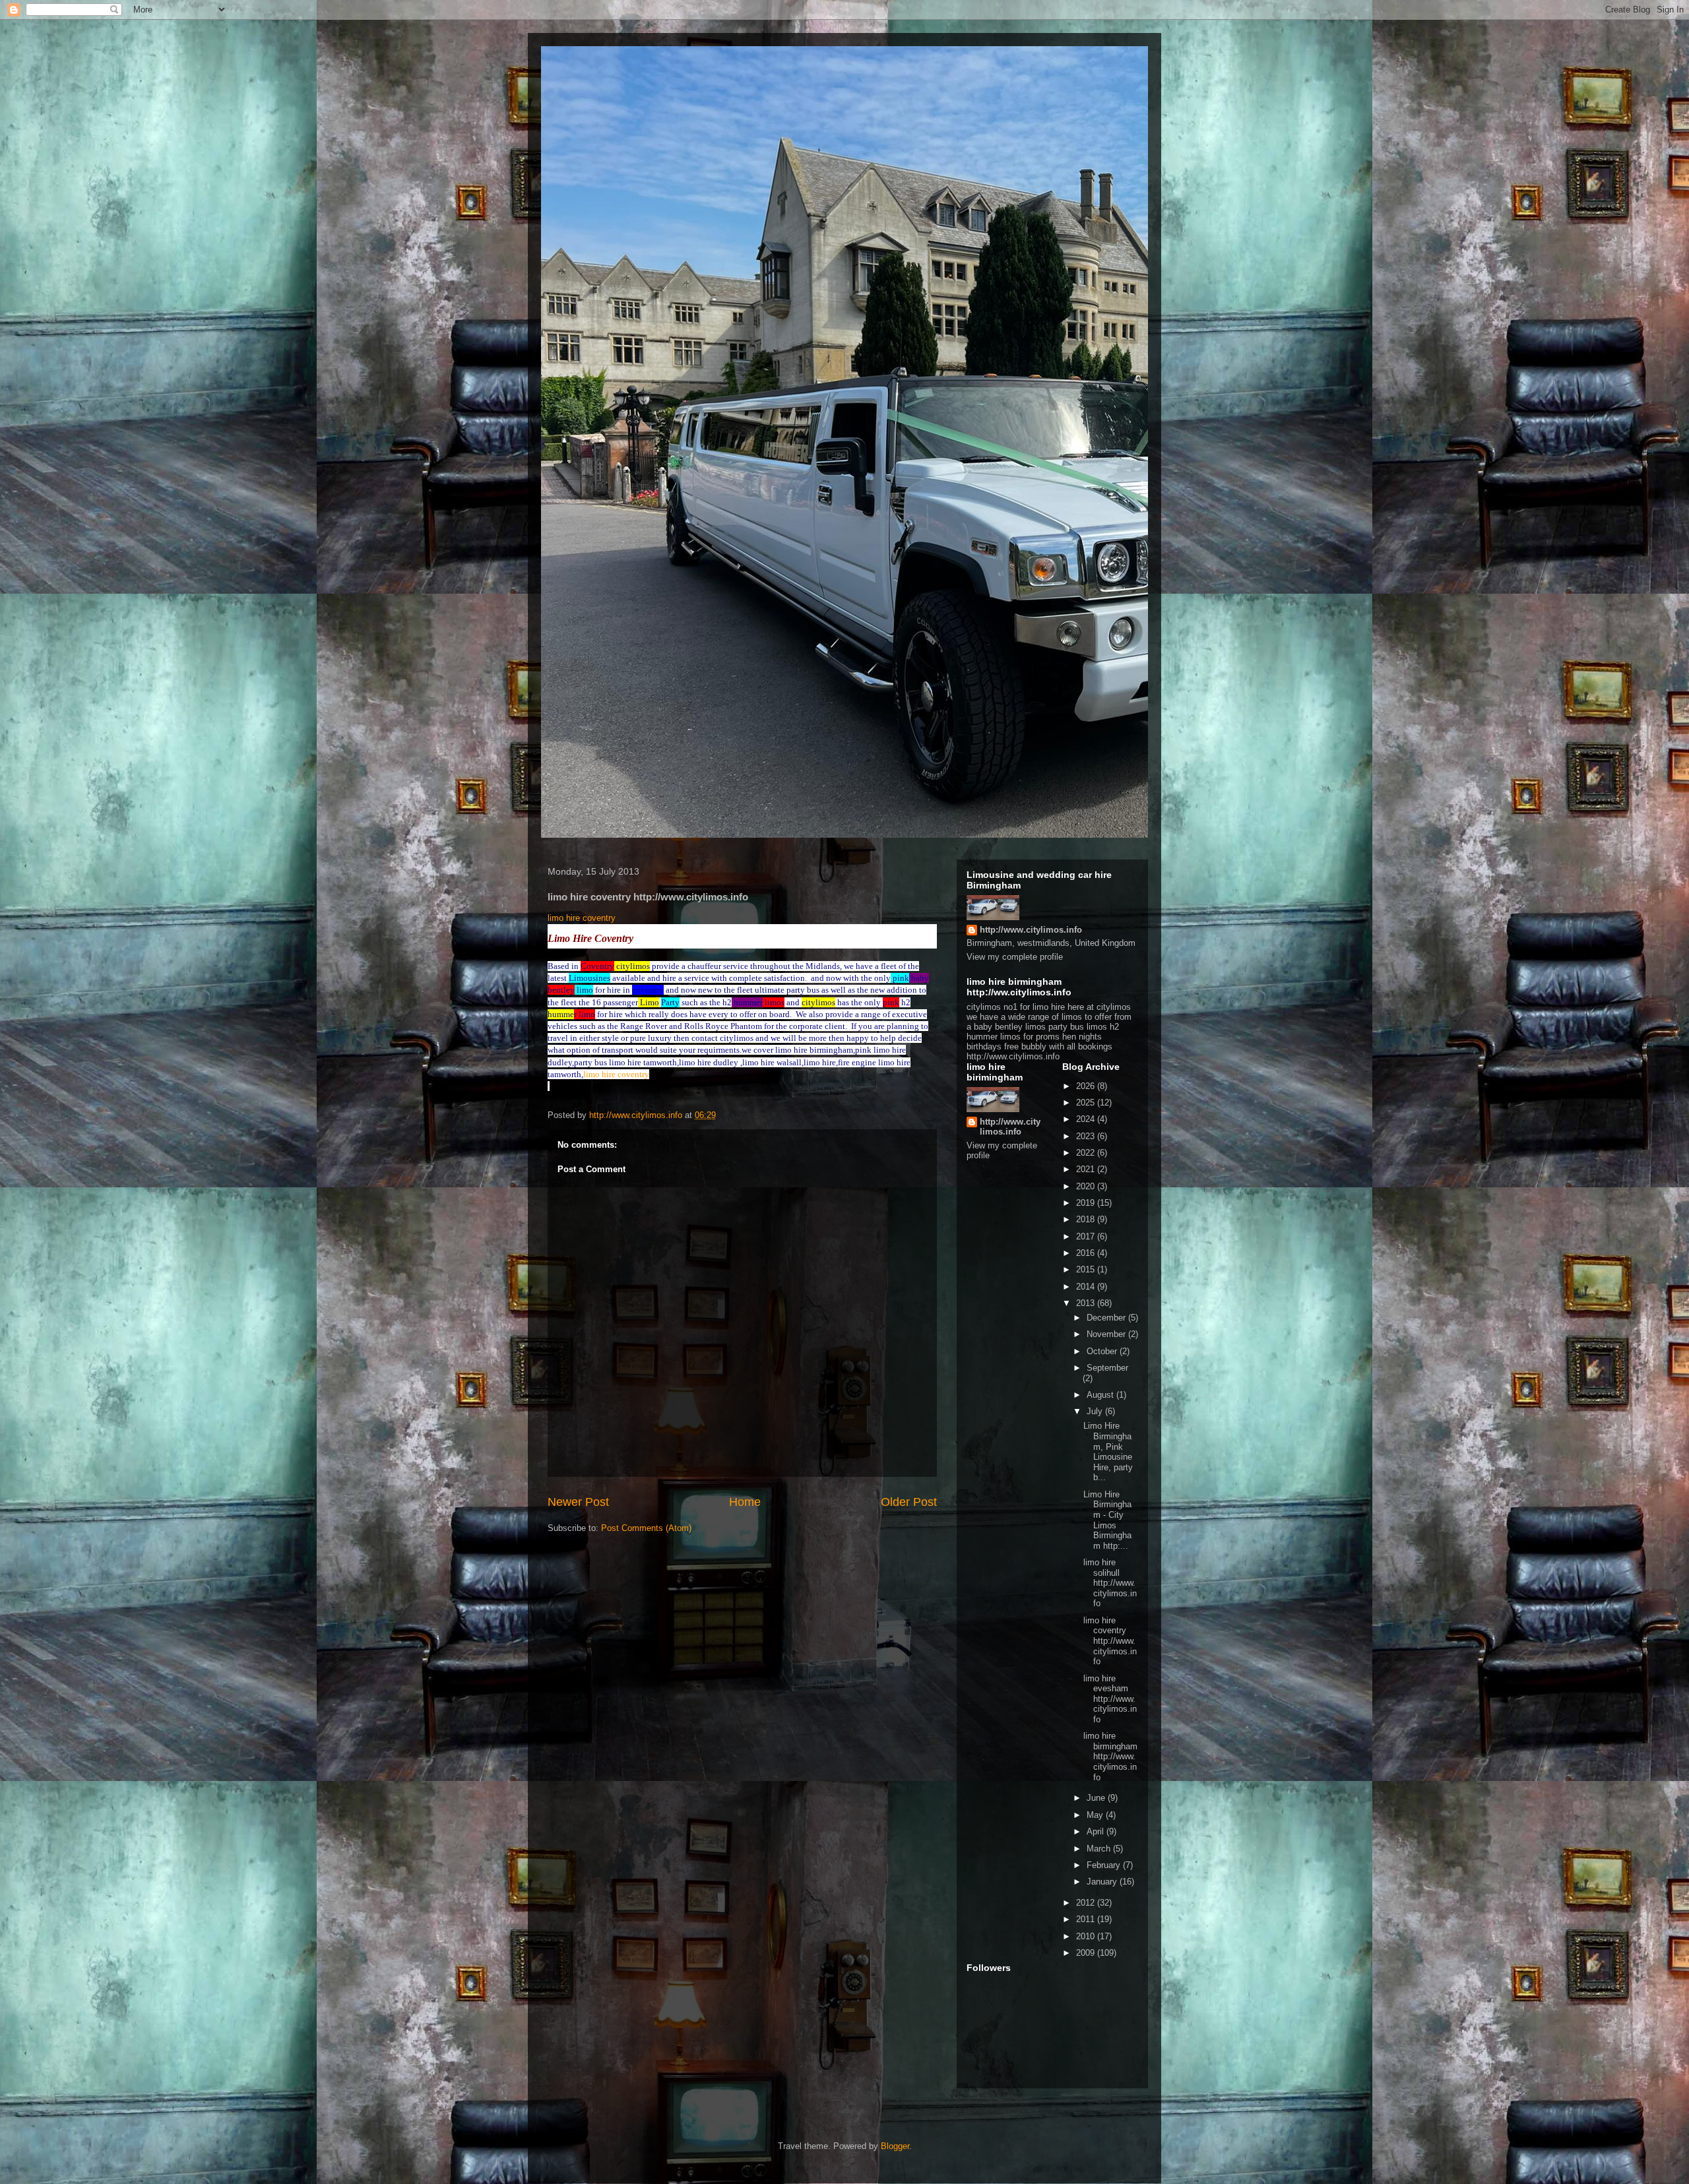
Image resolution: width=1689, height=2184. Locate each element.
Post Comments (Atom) (646, 1528)
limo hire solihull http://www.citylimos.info (1110, 1583)
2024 (1087, 1119)
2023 (1087, 1136)
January (1103, 1882)
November (1107, 1334)
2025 (1087, 1103)
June (1097, 1798)
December (1107, 1318)
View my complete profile (1015, 957)
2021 (1087, 1169)
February (1105, 1865)
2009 (1087, 1953)
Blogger (895, 2146)
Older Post (909, 1502)
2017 (1087, 1236)
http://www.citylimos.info (1031, 930)
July (1096, 1411)
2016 (1087, 1253)
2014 (1087, 1287)
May (1096, 1815)
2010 (1087, 1936)
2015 (1087, 1269)
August (1101, 1395)
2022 (1087, 1153)
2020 (1087, 1186)
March (1100, 1849)
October (1103, 1351)
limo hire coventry (583, 918)
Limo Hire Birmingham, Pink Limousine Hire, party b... (1108, 1451)
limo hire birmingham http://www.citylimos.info (1110, 1756)
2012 (1087, 1903)
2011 (1087, 1919)
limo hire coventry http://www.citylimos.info (1110, 1641)
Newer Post (578, 1502)
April (1097, 1831)
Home (745, 1502)
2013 (1087, 1303)
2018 (1087, 1219)
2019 (1087, 1203)
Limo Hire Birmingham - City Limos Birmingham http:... (1107, 1520)
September (1107, 1368)
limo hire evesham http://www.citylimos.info (1110, 1699)
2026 (1087, 1086)
